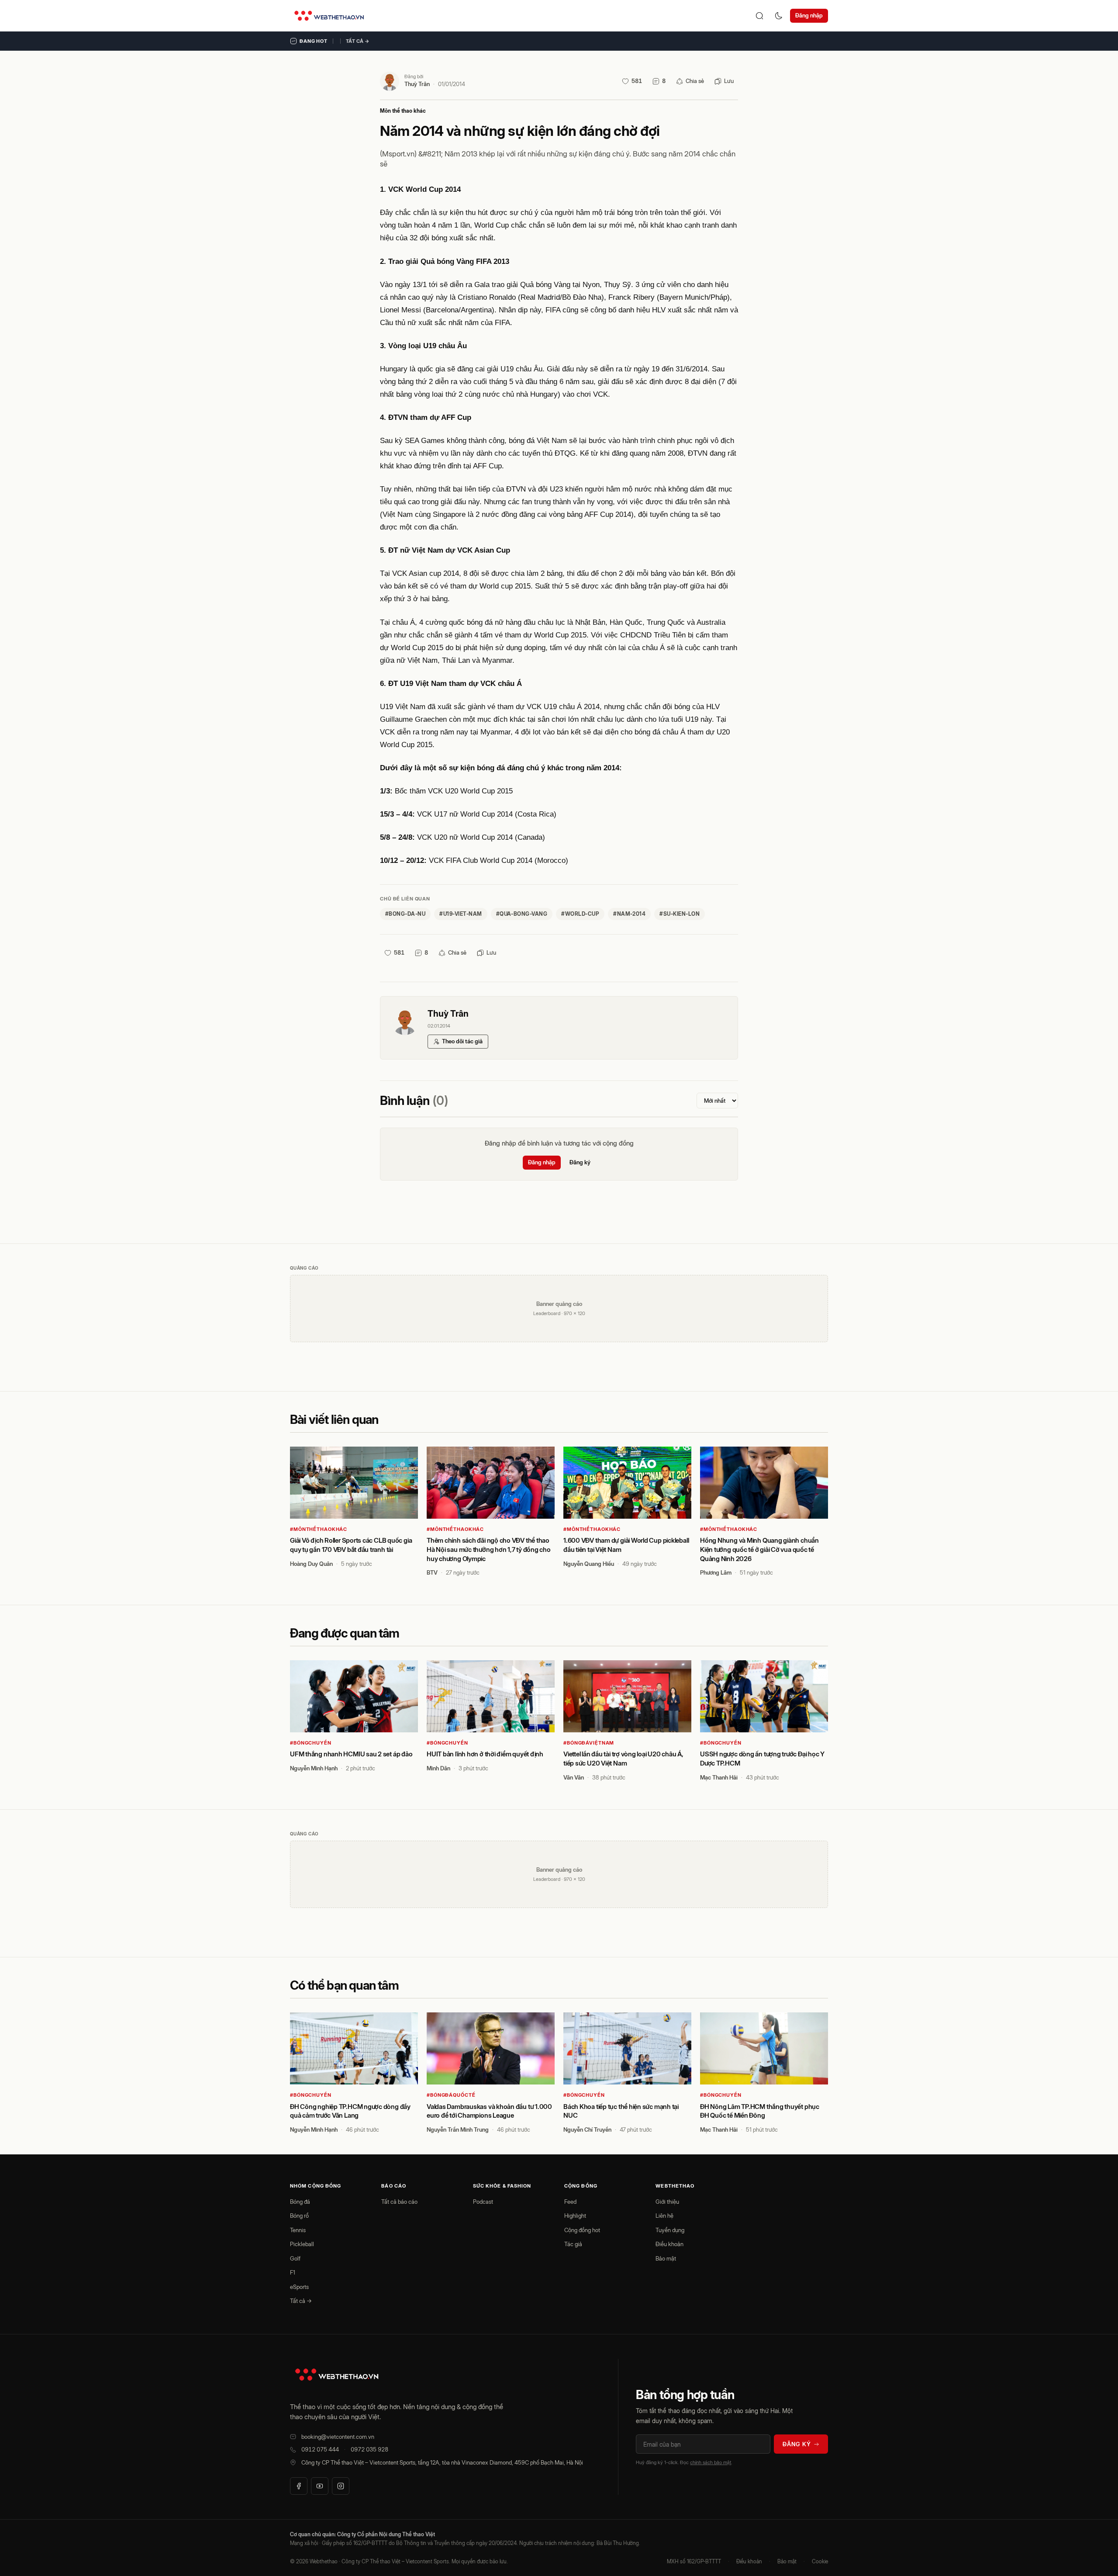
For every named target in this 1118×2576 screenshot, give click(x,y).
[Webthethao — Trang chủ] (329, 16)
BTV (432, 1572)
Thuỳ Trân (417, 84)
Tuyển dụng (670, 2230)
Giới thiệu (667, 2202)
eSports (299, 2287)
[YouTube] (320, 2486)
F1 (293, 2272)
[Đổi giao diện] (779, 16)
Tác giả (573, 2244)
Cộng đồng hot (582, 2230)
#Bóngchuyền (311, 1743)
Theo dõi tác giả (462, 1041)
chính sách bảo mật (711, 2462)
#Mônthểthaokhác (319, 1529)
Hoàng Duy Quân (311, 1564)
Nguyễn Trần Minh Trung (458, 2129)
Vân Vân (574, 1777)
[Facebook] (299, 2486)
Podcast (483, 2202)
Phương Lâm (716, 1572)
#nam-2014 (629, 914)
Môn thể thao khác (403, 111)
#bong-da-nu (405, 914)
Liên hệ (664, 2216)
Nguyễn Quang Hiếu (589, 1564)
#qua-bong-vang (522, 914)
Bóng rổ (299, 2216)
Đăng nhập (809, 15)
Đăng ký (580, 1162)
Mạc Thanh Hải (719, 1777)
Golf (295, 2258)
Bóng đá (300, 2202)
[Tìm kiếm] (759, 16)
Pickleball (302, 2244)
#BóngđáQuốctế (451, 2095)
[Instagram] (341, 2486)
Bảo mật (666, 2258)
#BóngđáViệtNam (589, 1743)
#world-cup (580, 914)
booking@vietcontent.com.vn (338, 2437)
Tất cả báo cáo (399, 2202)
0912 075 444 (320, 2449)
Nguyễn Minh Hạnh (314, 1768)
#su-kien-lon (680, 914)
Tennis (298, 2230)
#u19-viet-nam (461, 914)
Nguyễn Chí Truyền (587, 2129)
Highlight (575, 2216)
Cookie (820, 2561)
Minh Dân (438, 1768)
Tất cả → (358, 41)
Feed (570, 2202)
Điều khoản (669, 2244)
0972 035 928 (369, 2449)
